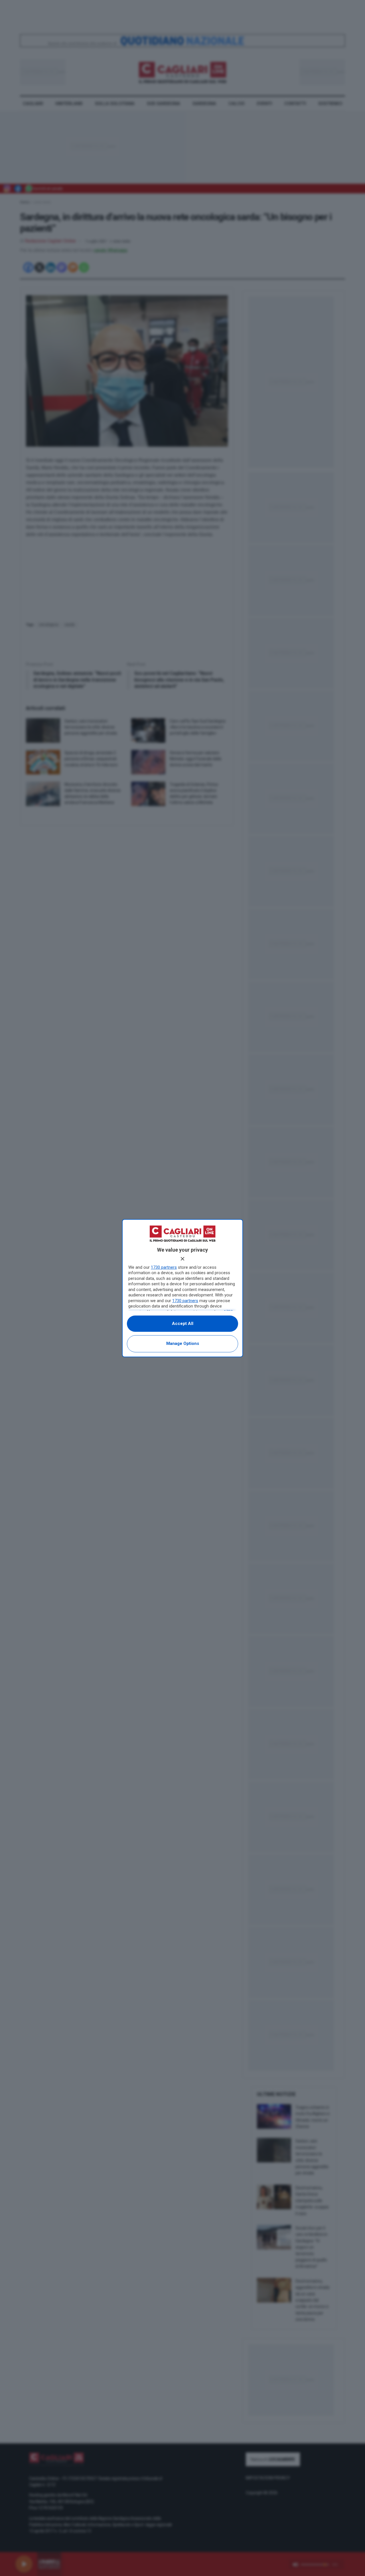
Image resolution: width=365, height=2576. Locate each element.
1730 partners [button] (164, 1267)
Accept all (183, 1324)
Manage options (183, 1343)
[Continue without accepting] (182, 1259)
